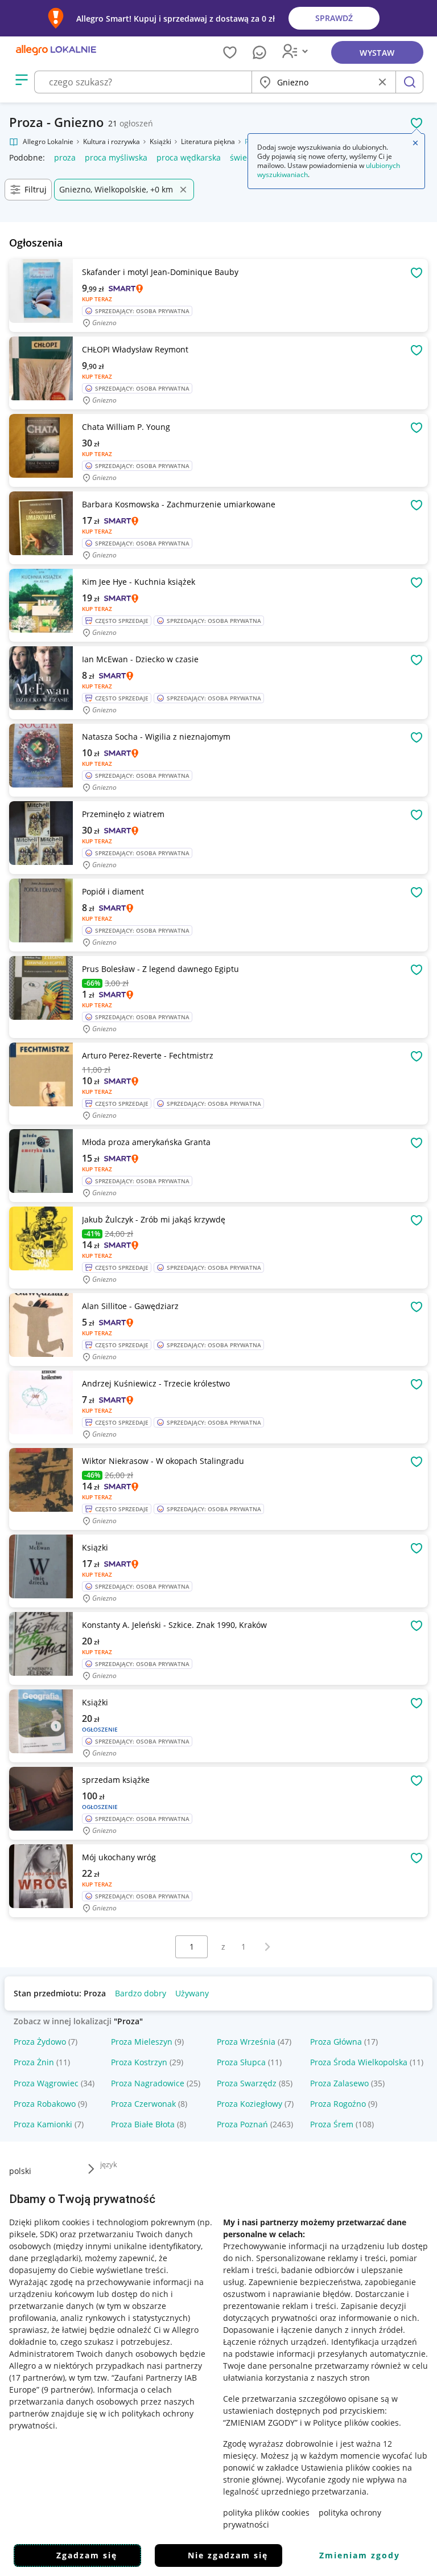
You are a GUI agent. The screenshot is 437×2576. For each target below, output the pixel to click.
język (109, 2164)
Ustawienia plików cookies (351, 2468)
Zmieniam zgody (360, 2555)
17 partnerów (37, 2378)
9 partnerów (67, 2390)
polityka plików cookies (266, 2513)
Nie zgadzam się (228, 2555)
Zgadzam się (87, 2555)
